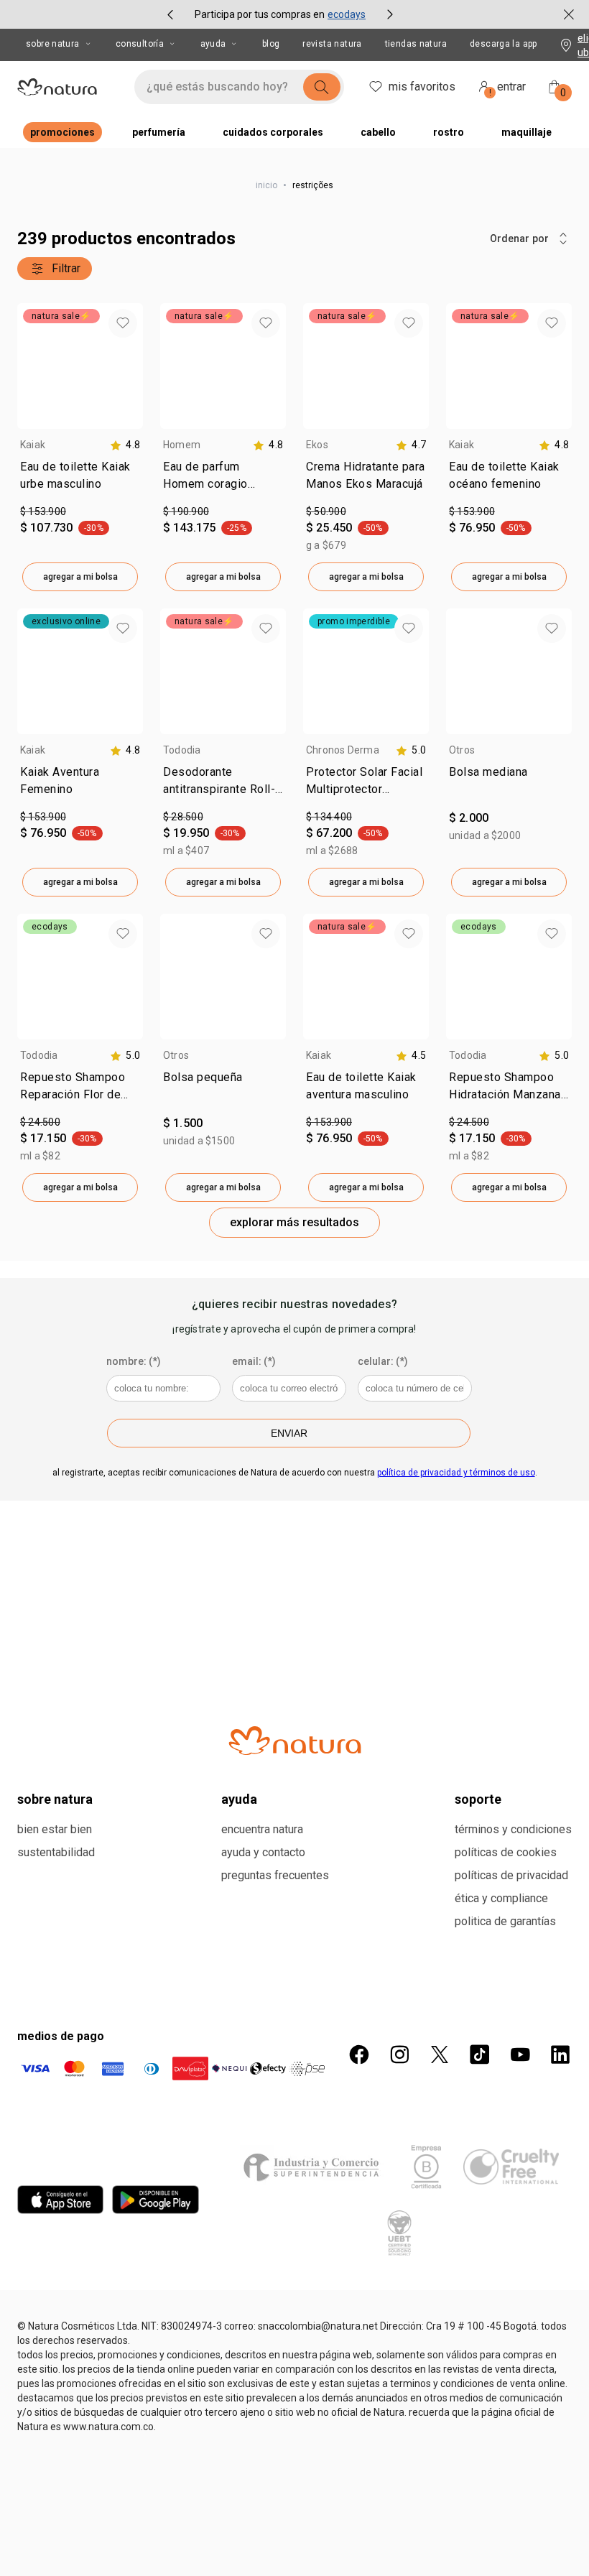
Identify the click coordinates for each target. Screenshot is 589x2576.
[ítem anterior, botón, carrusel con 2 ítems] (170, 14)
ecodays (347, 14)
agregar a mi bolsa (80, 577)
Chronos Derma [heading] (343, 750)
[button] (123, 323)
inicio (266, 185)
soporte (478, 1799)
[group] (280, 14)
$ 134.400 (329, 817)
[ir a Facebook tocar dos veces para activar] (359, 2054)
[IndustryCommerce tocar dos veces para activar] (314, 2167)
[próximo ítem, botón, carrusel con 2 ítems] (390, 14)
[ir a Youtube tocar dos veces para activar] (520, 2054)
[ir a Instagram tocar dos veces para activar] (399, 2054)
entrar (508, 89)
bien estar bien (55, 1829)
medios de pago (61, 2036)
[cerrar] (569, 14)
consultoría (140, 44)
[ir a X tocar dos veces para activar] (440, 2054)
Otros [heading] (462, 750)
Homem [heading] (182, 445)
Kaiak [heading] (33, 445)
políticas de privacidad (511, 1875)
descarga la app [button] (504, 44)
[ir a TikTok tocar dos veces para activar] (480, 2054)
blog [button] (271, 44)
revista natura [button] (332, 44)
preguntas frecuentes (275, 1875)
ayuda (213, 44)
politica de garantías (505, 1921)
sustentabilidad (56, 1852)
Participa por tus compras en (260, 14)
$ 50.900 (326, 511)
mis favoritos (422, 87)
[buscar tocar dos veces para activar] (322, 87)
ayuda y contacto (263, 1852)
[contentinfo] (125, 445)
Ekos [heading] (317, 445)
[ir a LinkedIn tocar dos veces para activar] (560, 2054)
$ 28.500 (183, 817)
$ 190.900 (186, 511)
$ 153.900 (43, 511)
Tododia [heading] (182, 750)
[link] (80, 478)
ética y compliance (501, 1898)
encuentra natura (262, 1829)
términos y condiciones (513, 1829)
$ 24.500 (40, 1122)
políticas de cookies (506, 1852)
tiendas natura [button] (416, 44)
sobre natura (53, 44)
